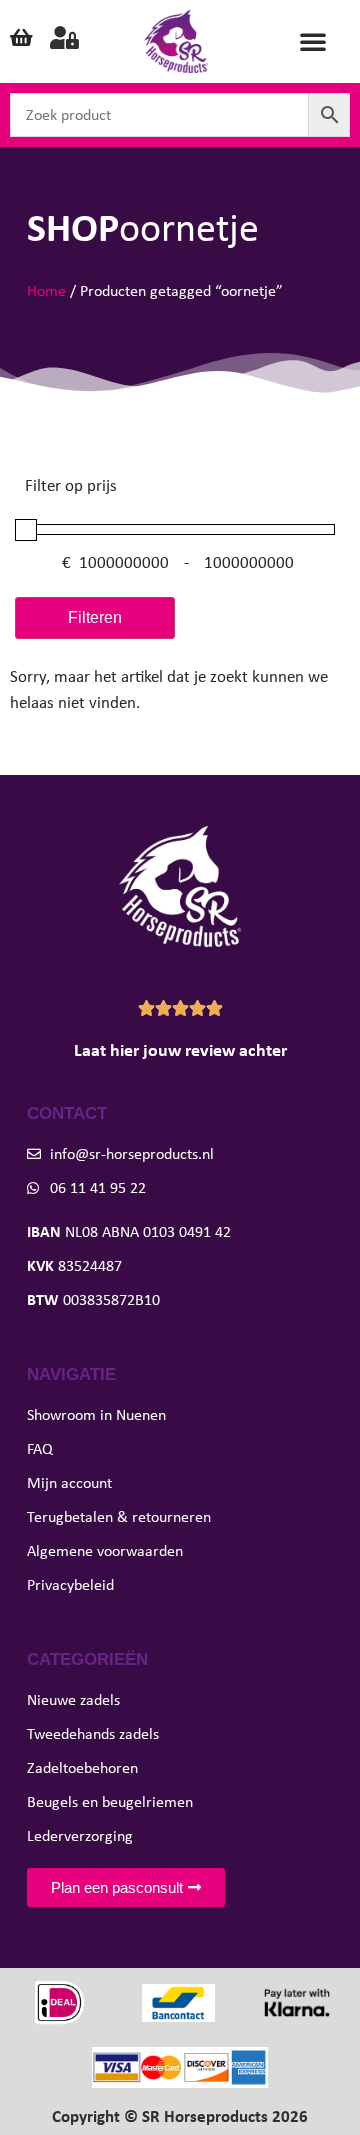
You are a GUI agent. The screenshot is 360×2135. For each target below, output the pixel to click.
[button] (313, 41)
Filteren (95, 617)
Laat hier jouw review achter (180, 1050)
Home (46, 290)
